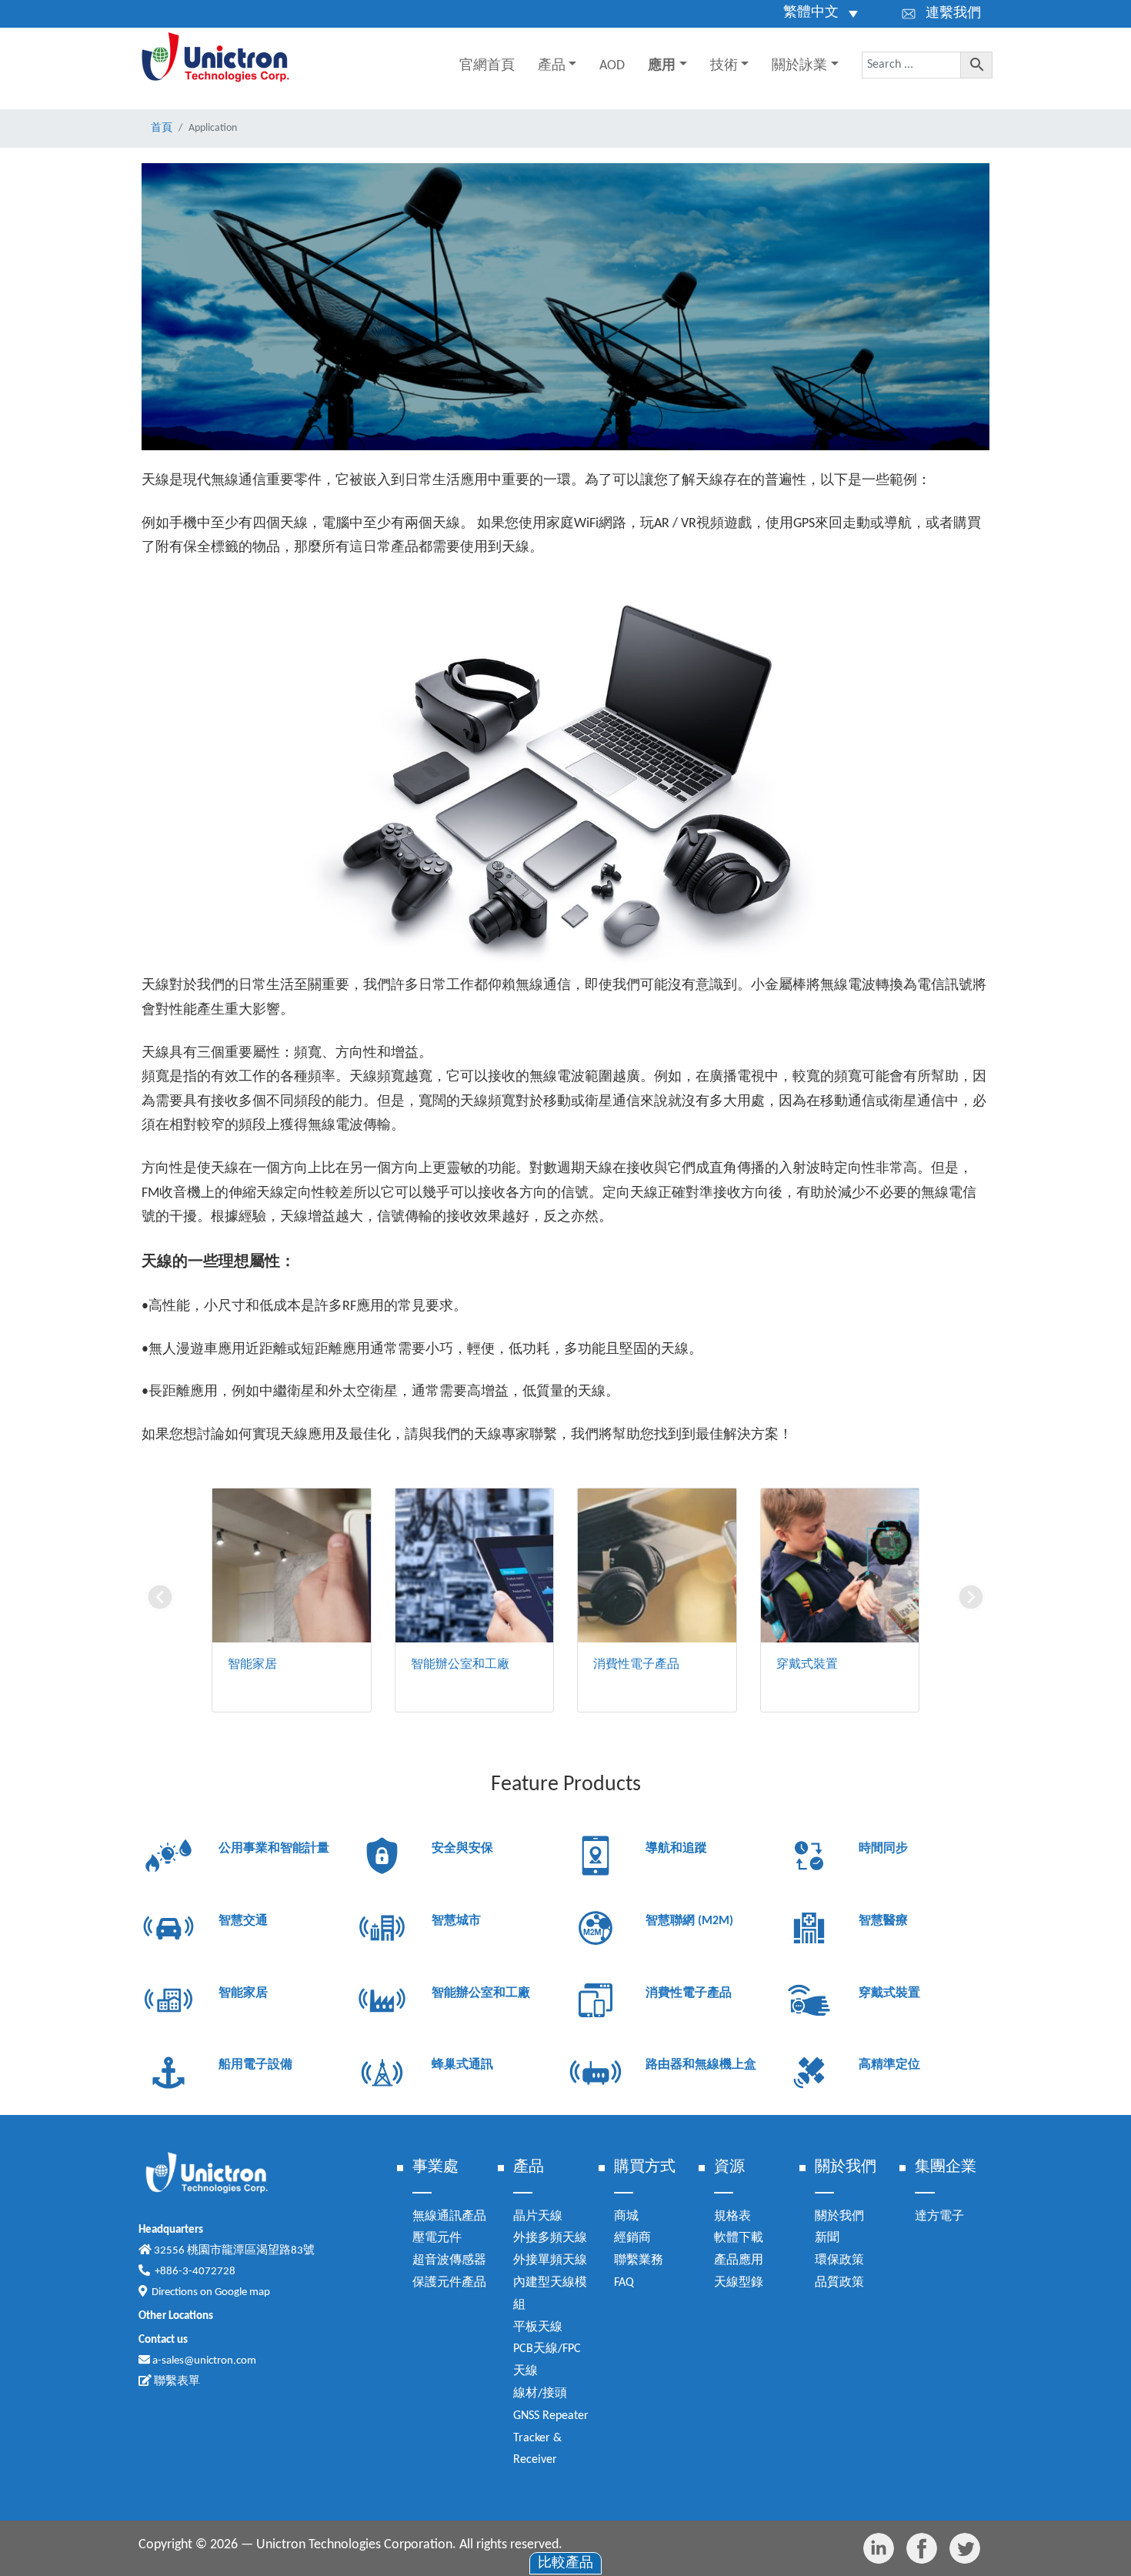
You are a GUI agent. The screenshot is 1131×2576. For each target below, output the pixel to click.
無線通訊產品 (449, 2217)
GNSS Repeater (551, 2416)
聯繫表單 (176, 2382)
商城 (626, 2217)
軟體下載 (739, 2238)
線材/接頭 (540, 2394)
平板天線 (538, 2327)
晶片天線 (538, 2217)
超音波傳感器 (449, 2260)
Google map (242, 2292)
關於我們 (839, 2217)
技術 (724, 66)
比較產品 (565, 2563)
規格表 (732, 2217)
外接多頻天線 (550, 2238)
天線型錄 (739, 2283)
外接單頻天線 (550, 2260)
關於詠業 (799, 66)
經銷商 (632, 2238)
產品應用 (739, 2260)
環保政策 (839, 2260)
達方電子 (939, 2217)
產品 (552, 66)
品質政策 (839, 2283)
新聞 (827, 2238)
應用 (662, 66)
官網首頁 (487, 66)
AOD (612, 66)
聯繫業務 (639, 2260)
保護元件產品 (449, 2283)
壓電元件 (437, 2238)
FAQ (624, 2283)
